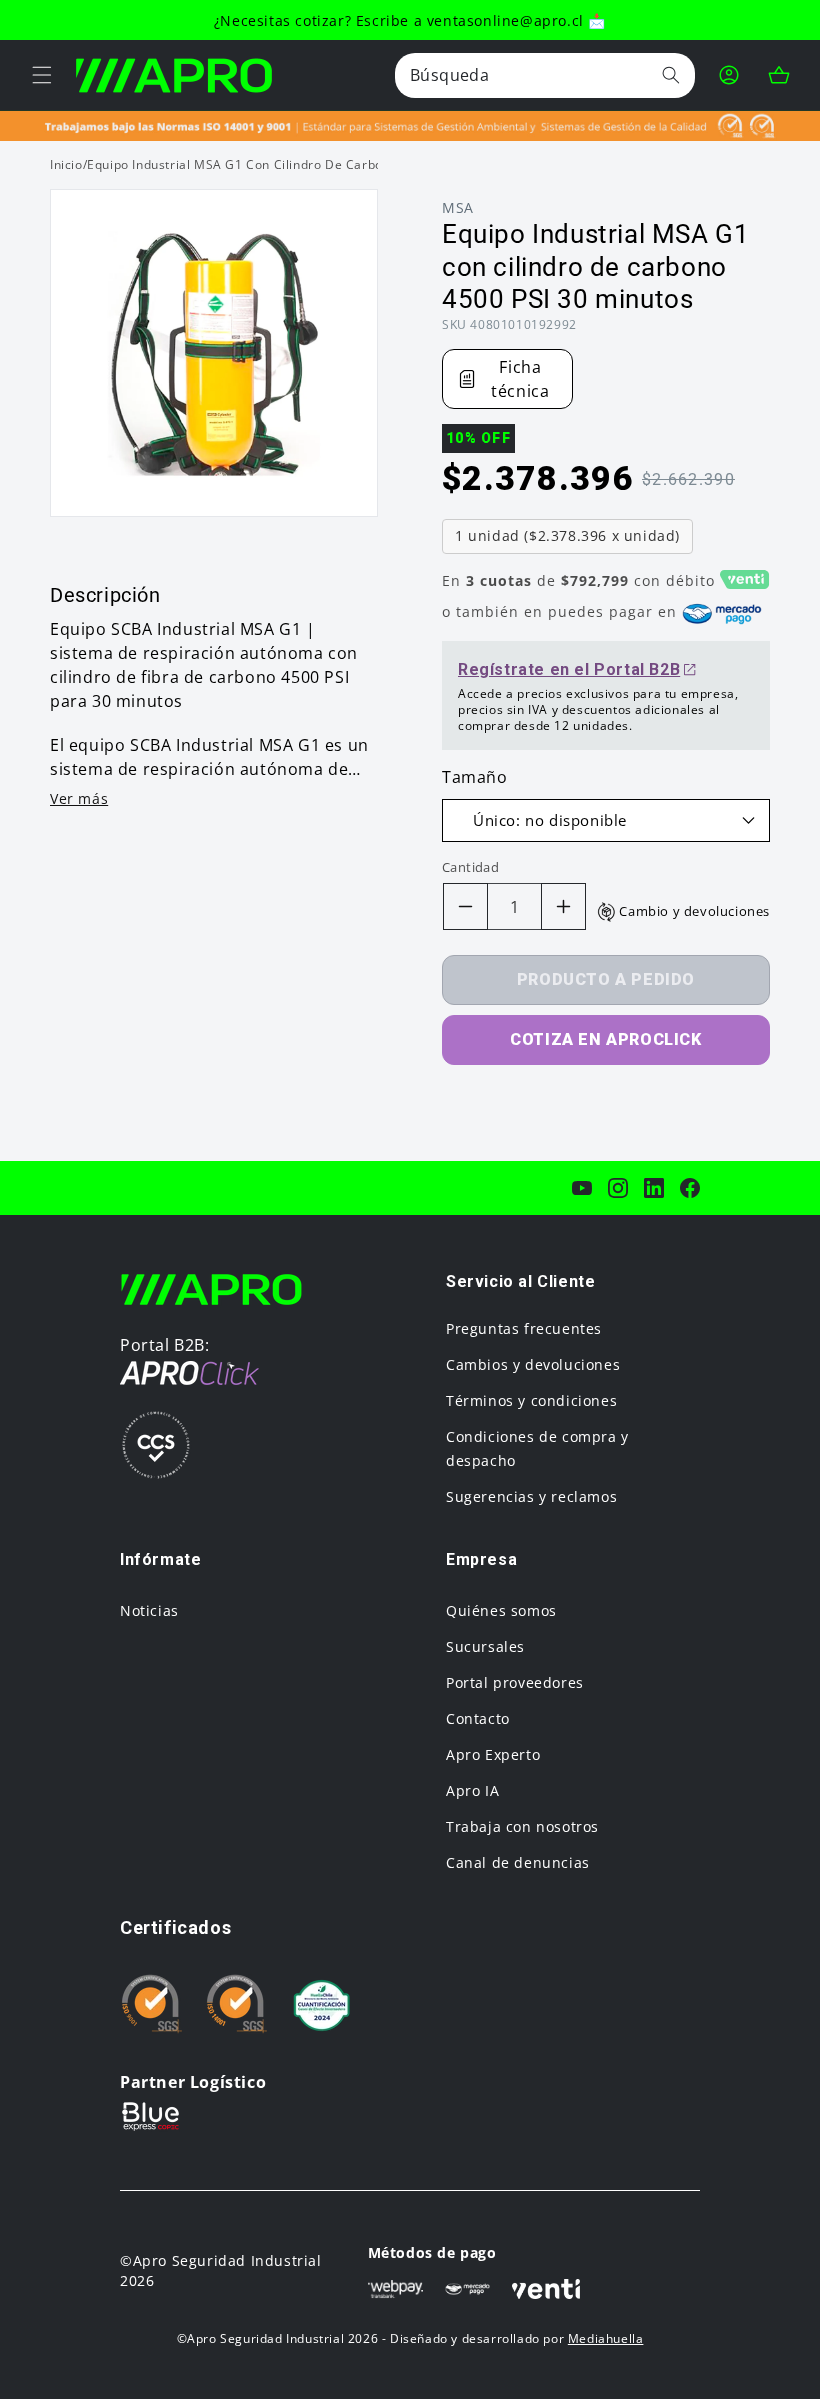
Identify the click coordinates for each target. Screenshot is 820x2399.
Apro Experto (493, 1754)
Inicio (66, 164)
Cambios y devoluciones (533, 1364)
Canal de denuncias (518, 1862)
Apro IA (472, 1790)
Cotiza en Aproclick (605, 1039)
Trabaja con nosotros (522, 1826)
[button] (42, 75)
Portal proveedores (515, 1682)
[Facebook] (690, 1188)
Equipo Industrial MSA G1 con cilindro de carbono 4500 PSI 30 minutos (306, 164)
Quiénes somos (501, 1610)
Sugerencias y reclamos (531, 1496)
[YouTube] (582, 1188)
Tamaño (475, 777)
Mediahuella (606, 2338)
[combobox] (545, 75)
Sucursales (485, 1646)
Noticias (149, 1610)
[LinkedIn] (654, 1188)
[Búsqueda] (671, 75)
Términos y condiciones (531, 1400)
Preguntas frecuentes (524, 1328)
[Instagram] (618, 1188)
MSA (458, 207)
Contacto (478, 1718)
